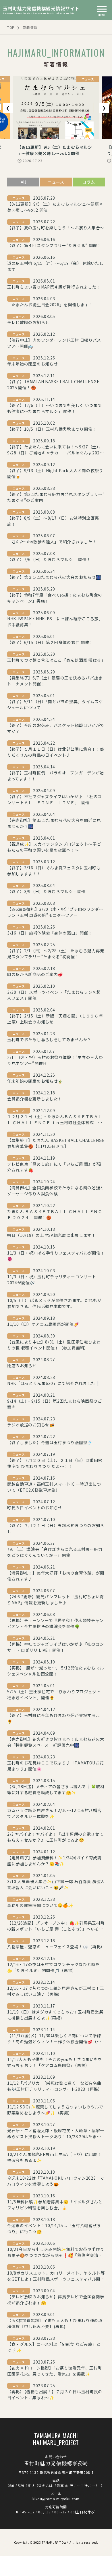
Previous (8, 108)
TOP (11, 27)
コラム (89, 182)
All (23, 182)
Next (104, 108)
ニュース (56, 182)
